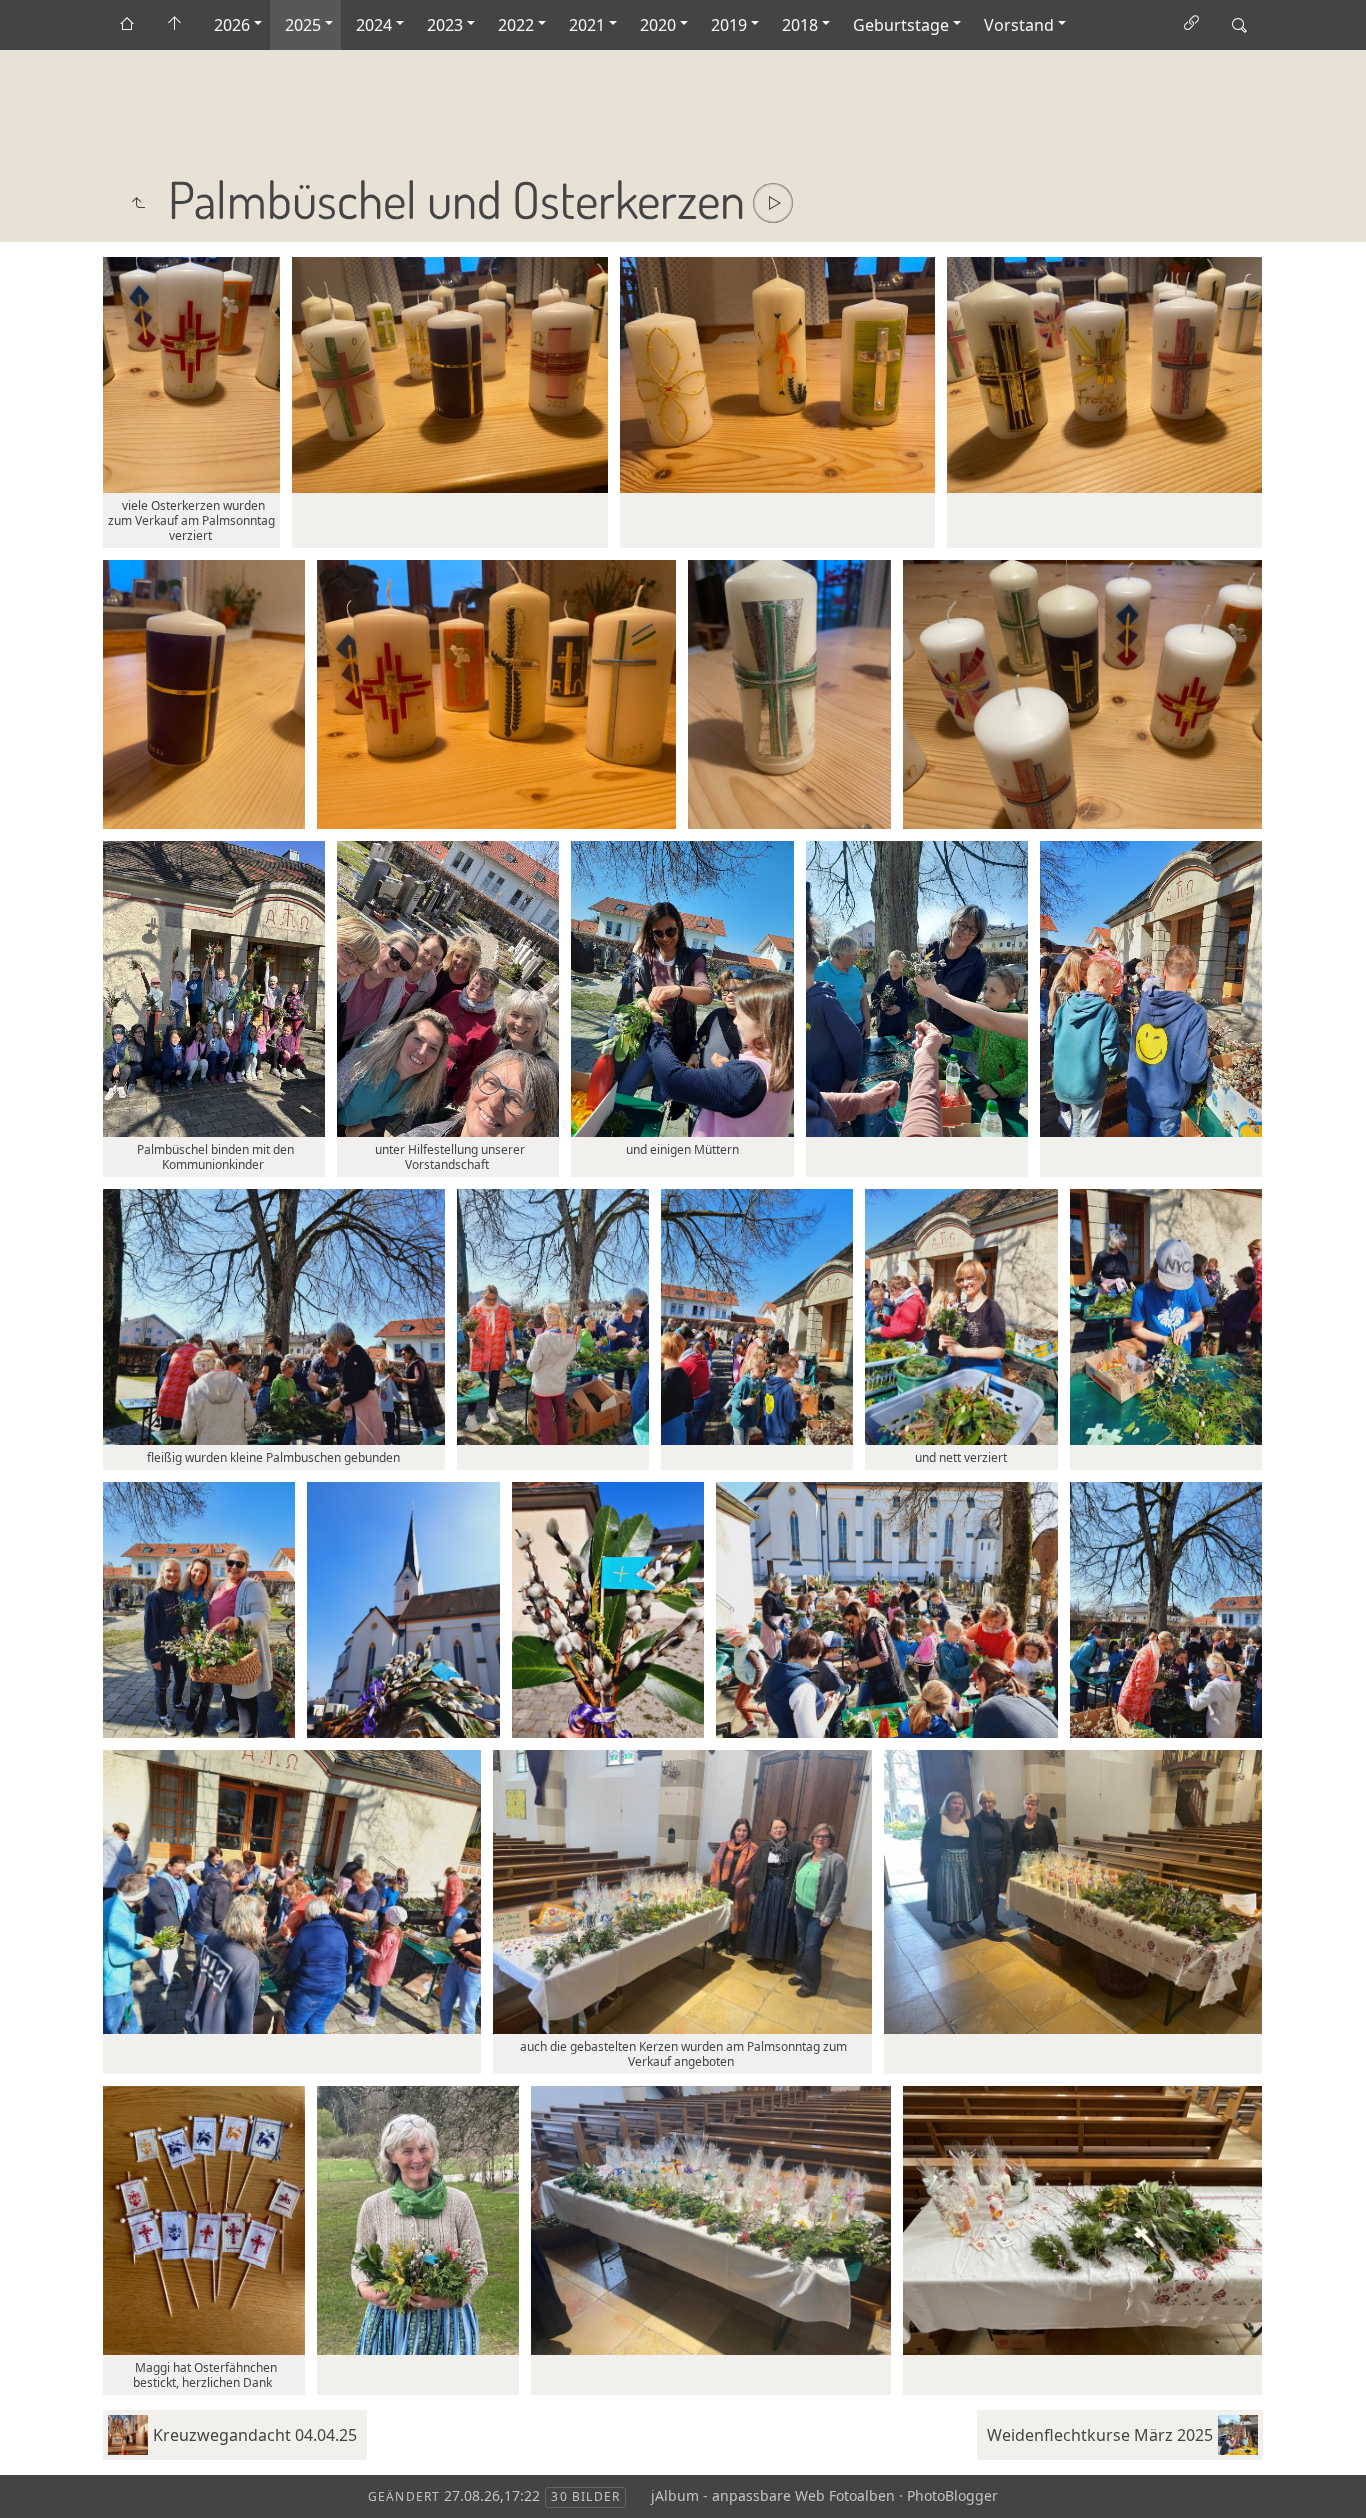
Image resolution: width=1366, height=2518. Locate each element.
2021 (587, 25)
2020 (658, 25)
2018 (800, 25)
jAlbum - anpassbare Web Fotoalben (773, 2495)
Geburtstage (901, 25)
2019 (729, 25)
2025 (303, 25)
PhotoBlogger (952, 2495)
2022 (516, 25)
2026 (232, 25)
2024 (374, 25)
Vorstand (1019, 25)
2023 (445, 25)
